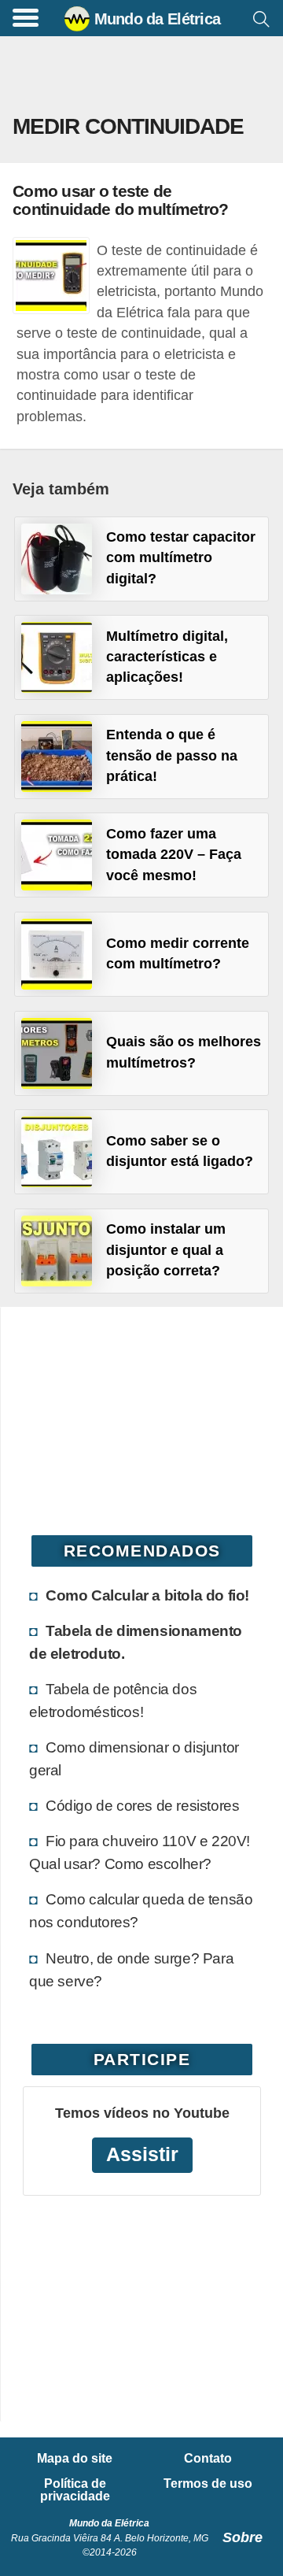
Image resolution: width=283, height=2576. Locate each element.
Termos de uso (208, 2484)
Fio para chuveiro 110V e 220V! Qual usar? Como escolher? (140, 1852)
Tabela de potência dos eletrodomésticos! (113, 1700)
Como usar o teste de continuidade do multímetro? (121, 200)
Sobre (243, 2537)
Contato (208, 2459)
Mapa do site (75, 2459)
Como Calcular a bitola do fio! (147, 1595)
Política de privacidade (75, 2490)
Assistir (142, 2154)
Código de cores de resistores (142, 1805)
